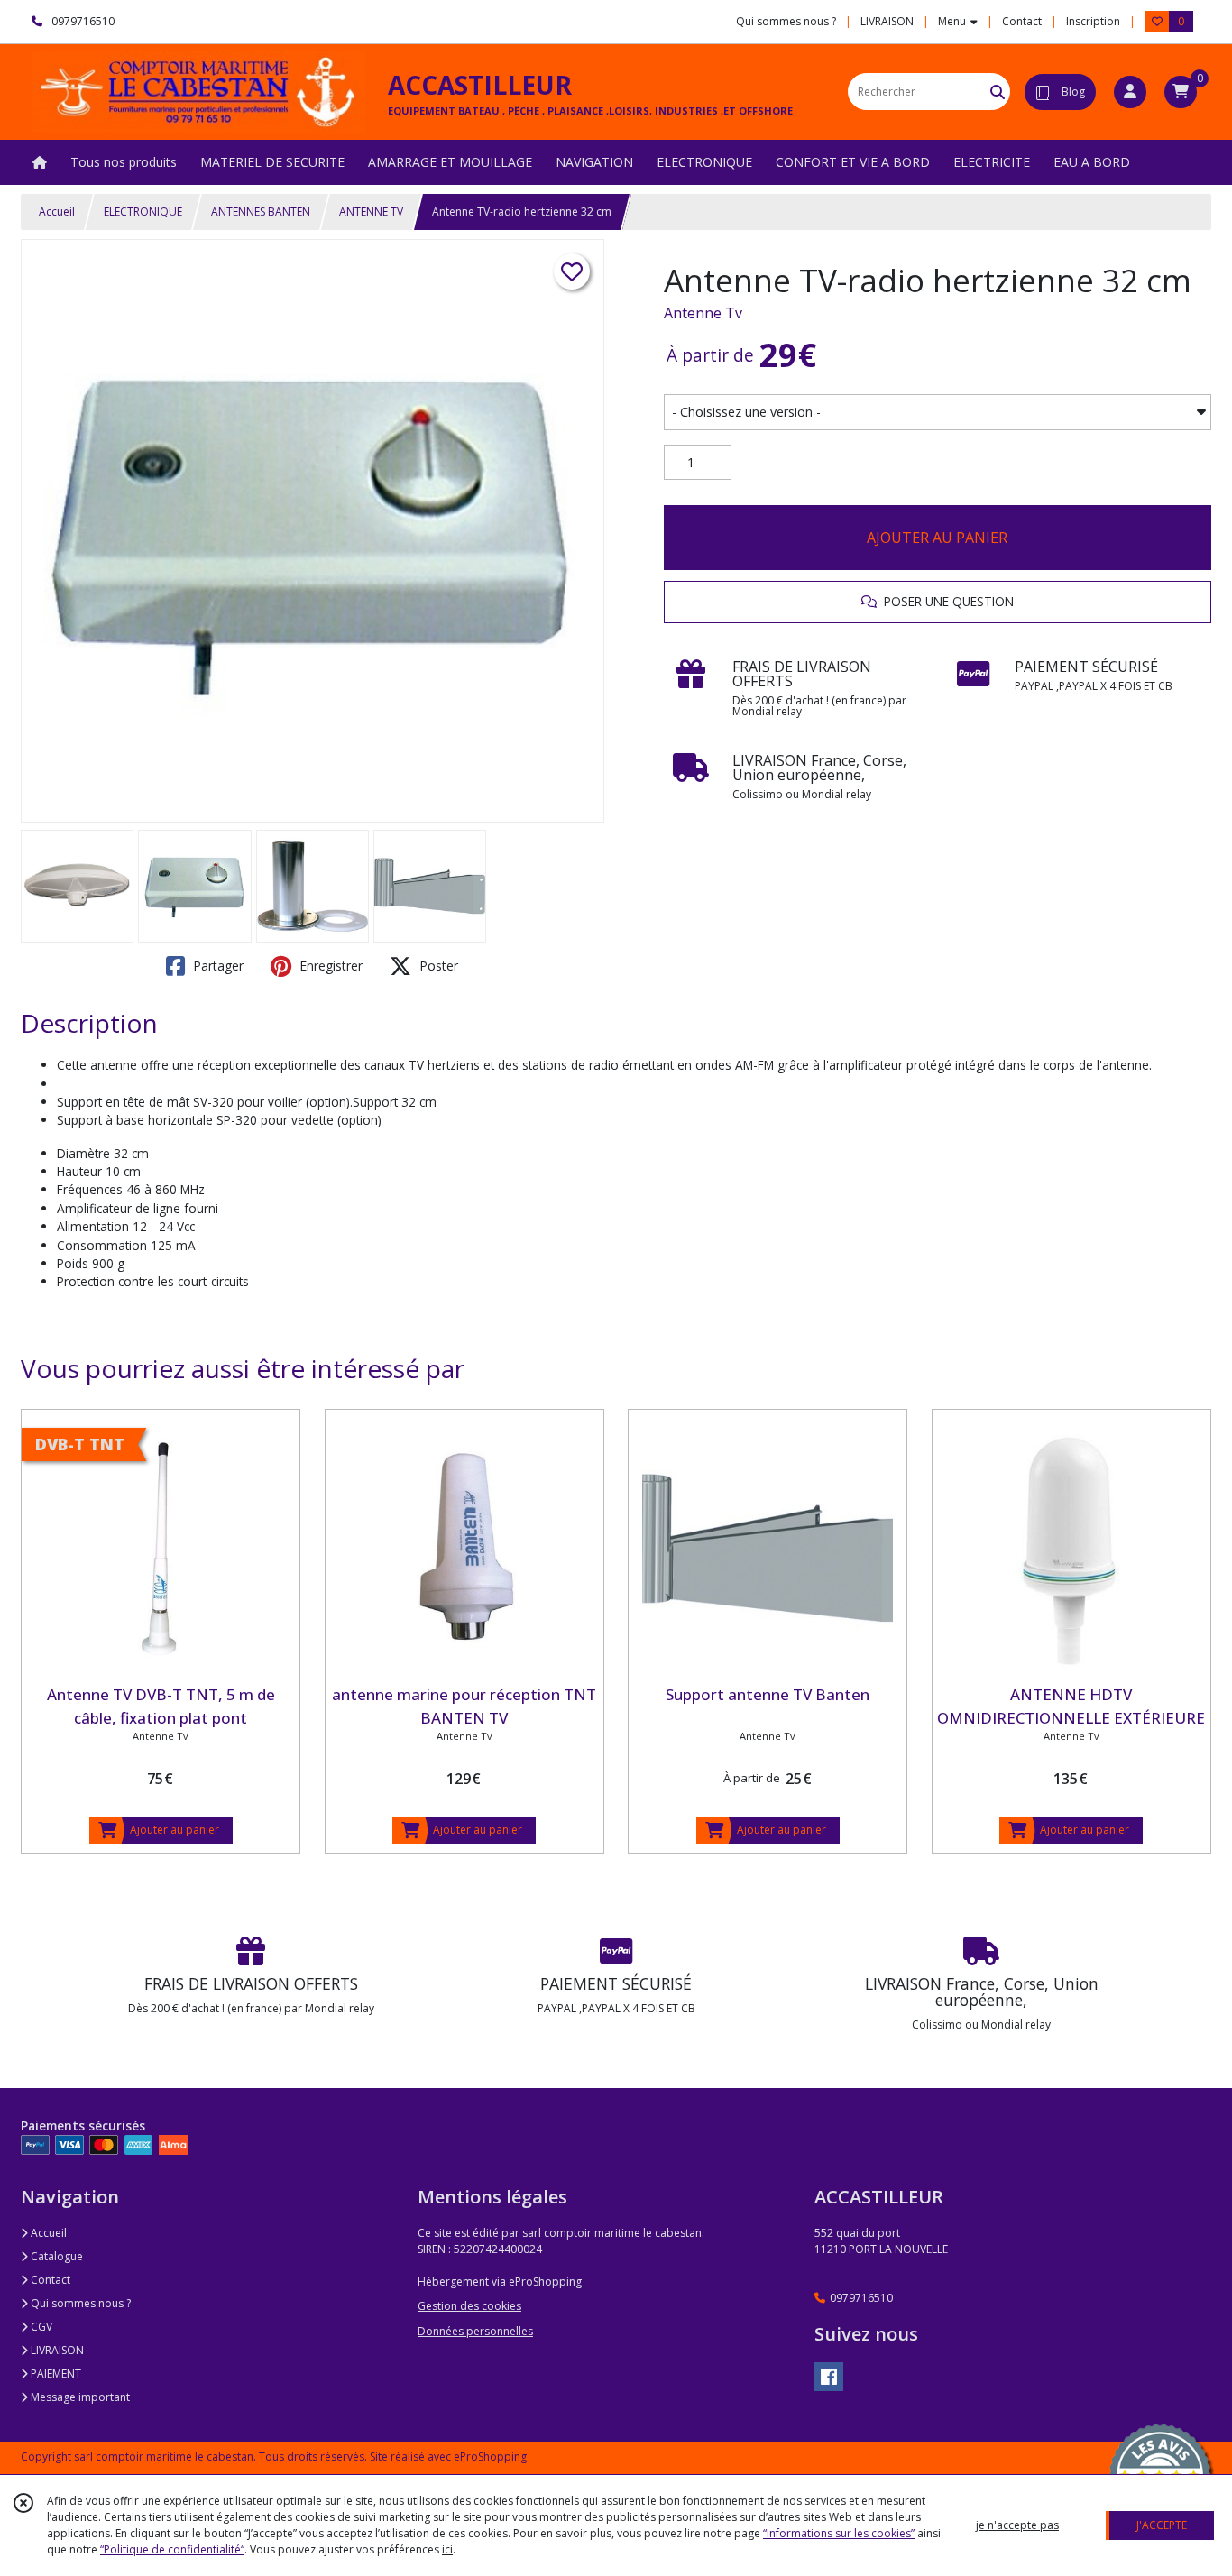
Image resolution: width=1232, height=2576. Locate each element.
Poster (437, 966)
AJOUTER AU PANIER (937, 538)
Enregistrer (329, 966)
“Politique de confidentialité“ (172, 2549)
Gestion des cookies (469, 2306)
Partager (216, 966)
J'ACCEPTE (1162, 2525)
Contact (1022, 21)
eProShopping (490, 2456)
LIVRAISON (56, 2350)
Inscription (1093, 21)
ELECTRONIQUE (143, 212)
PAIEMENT (55, 2374)
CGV (40, 2327)
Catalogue (55, 2256)
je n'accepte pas (1017, 2525)
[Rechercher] (998, 92)
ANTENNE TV (371, 212)
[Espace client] (1130, 92)
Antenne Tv (703, 313)
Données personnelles (475, 2331)
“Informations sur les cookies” (839, 2533)
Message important (79, 2397)
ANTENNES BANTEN (261, 212)
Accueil (57, 212)
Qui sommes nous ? (79, 2303)
